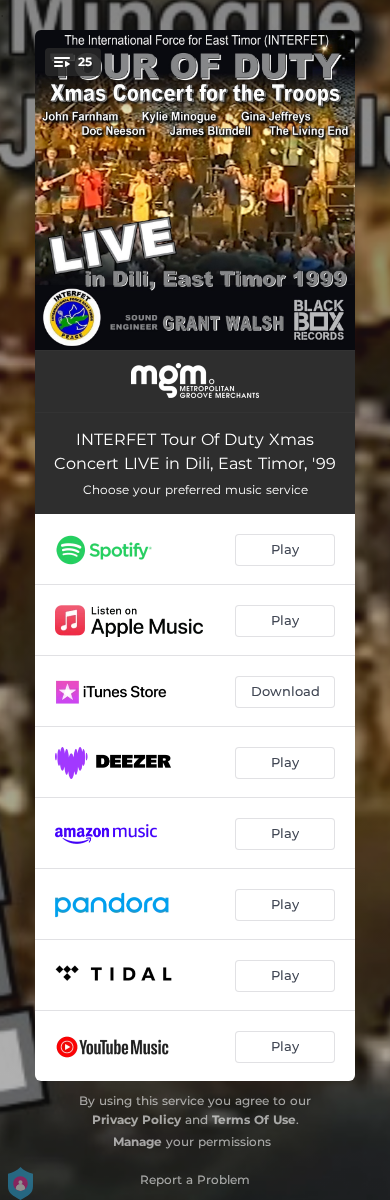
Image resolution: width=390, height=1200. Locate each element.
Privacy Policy (136, 1119)
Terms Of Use (254, 1119)
